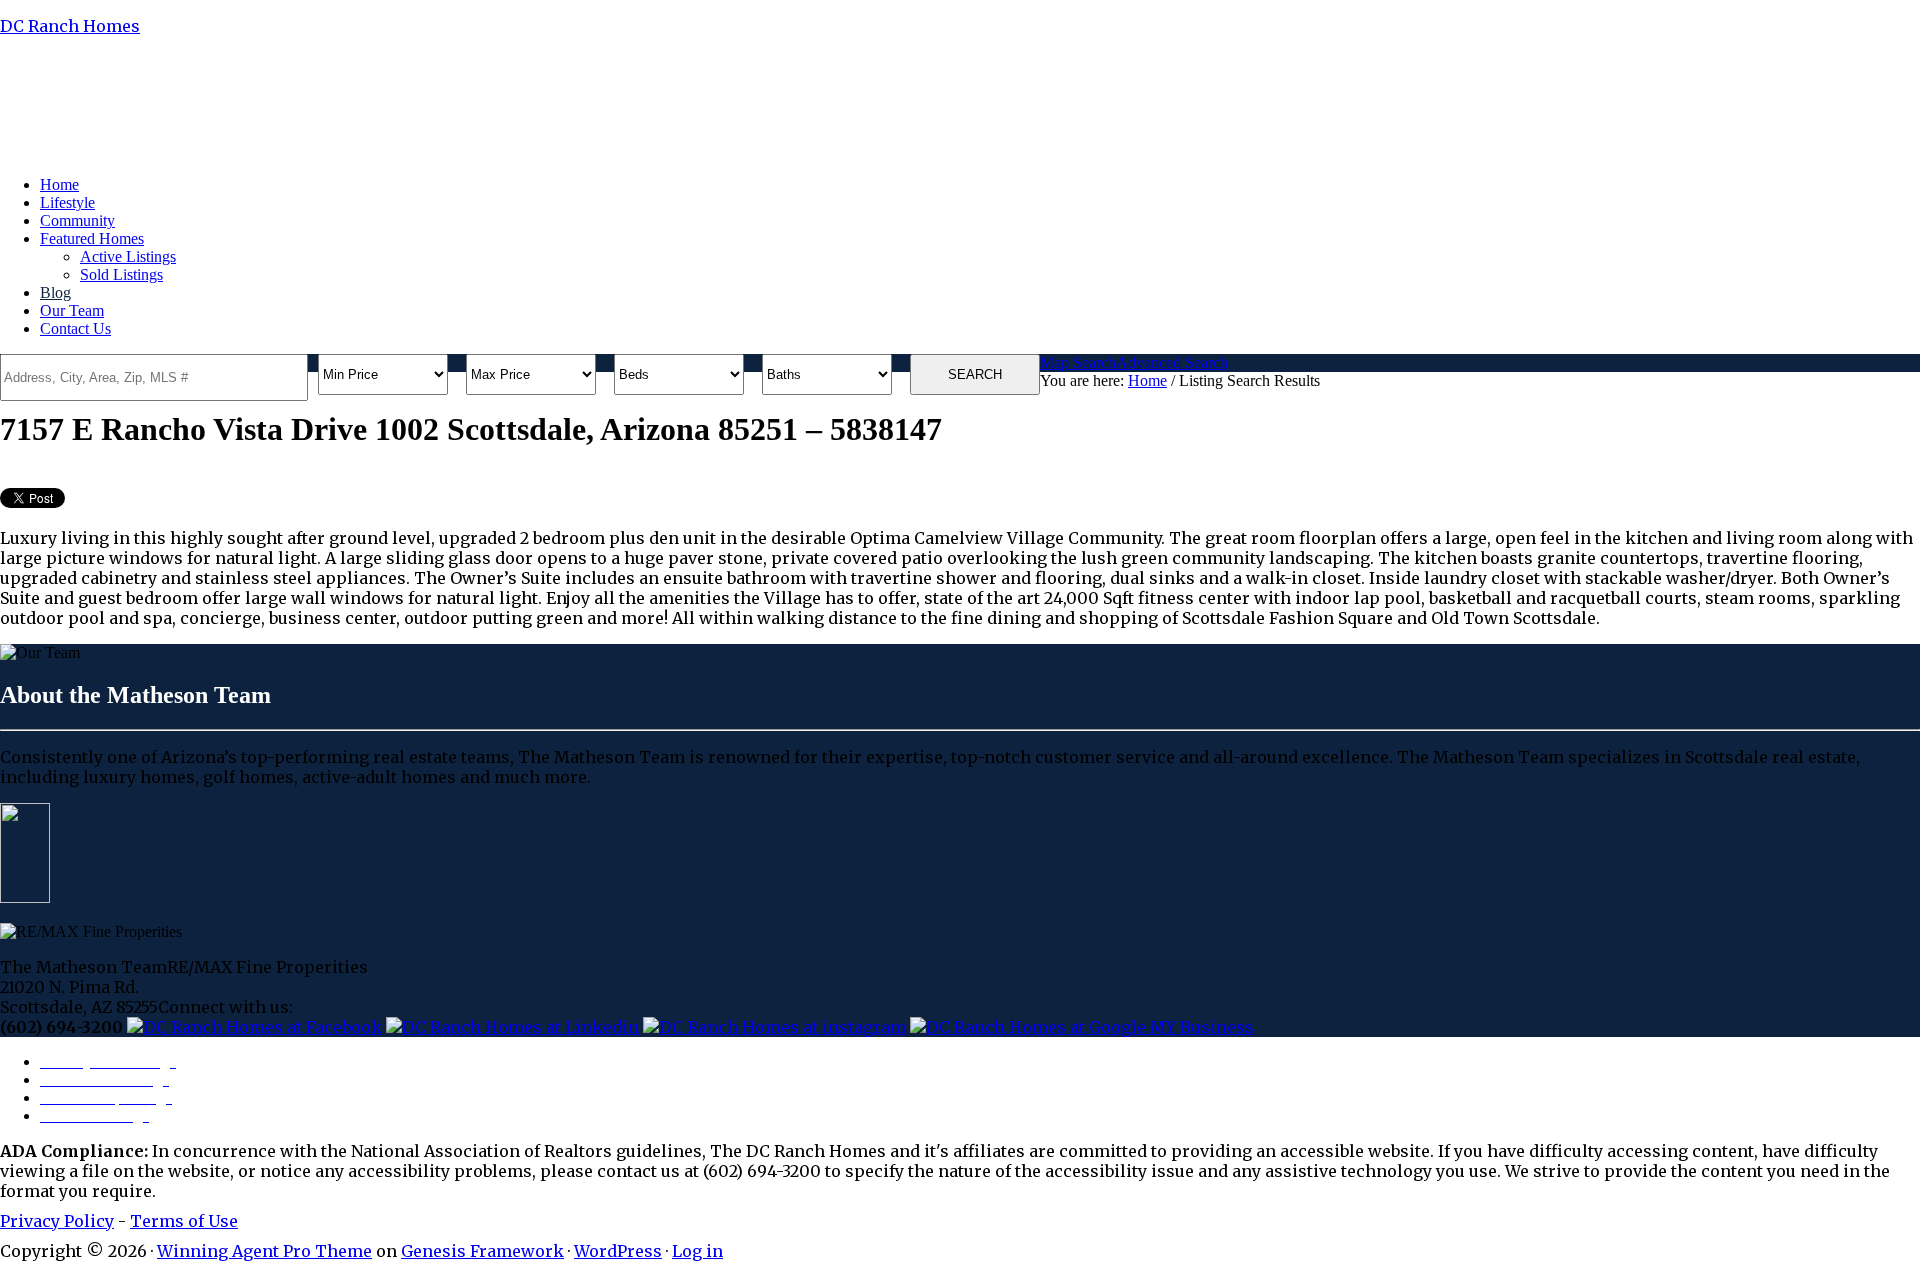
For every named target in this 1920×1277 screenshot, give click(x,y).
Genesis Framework (482, 1251)
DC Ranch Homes (70, 26)
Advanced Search (1172, 362)
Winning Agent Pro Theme (264, 1251)
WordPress (618, 1251)
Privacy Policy (57, 1221)
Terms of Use (184, 1221)
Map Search (1078, 362)
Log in (697, 1251)
